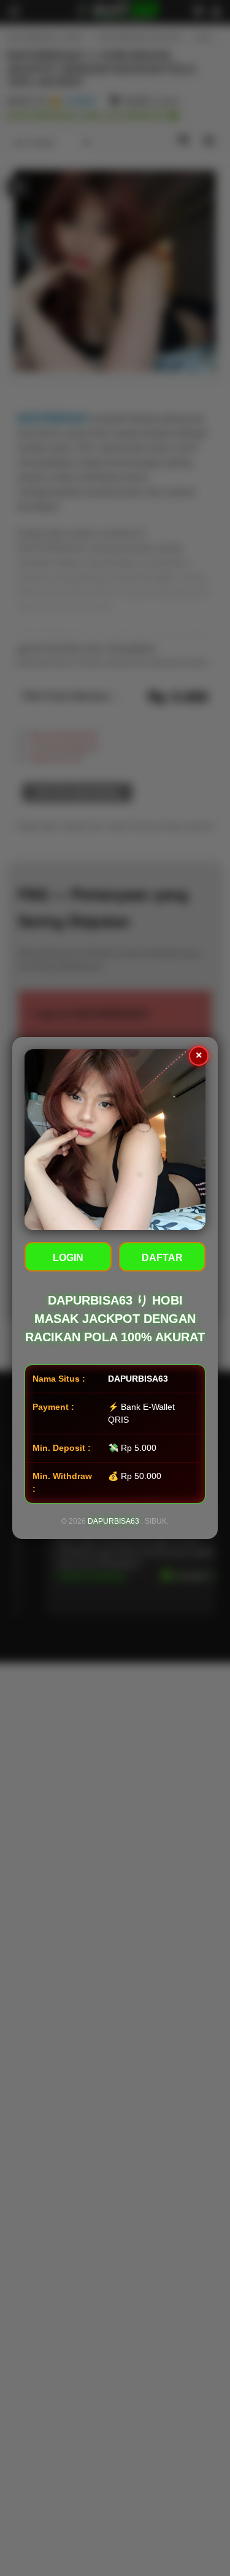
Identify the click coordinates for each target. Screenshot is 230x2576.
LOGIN (68, 1258)
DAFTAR (162, 1258)
